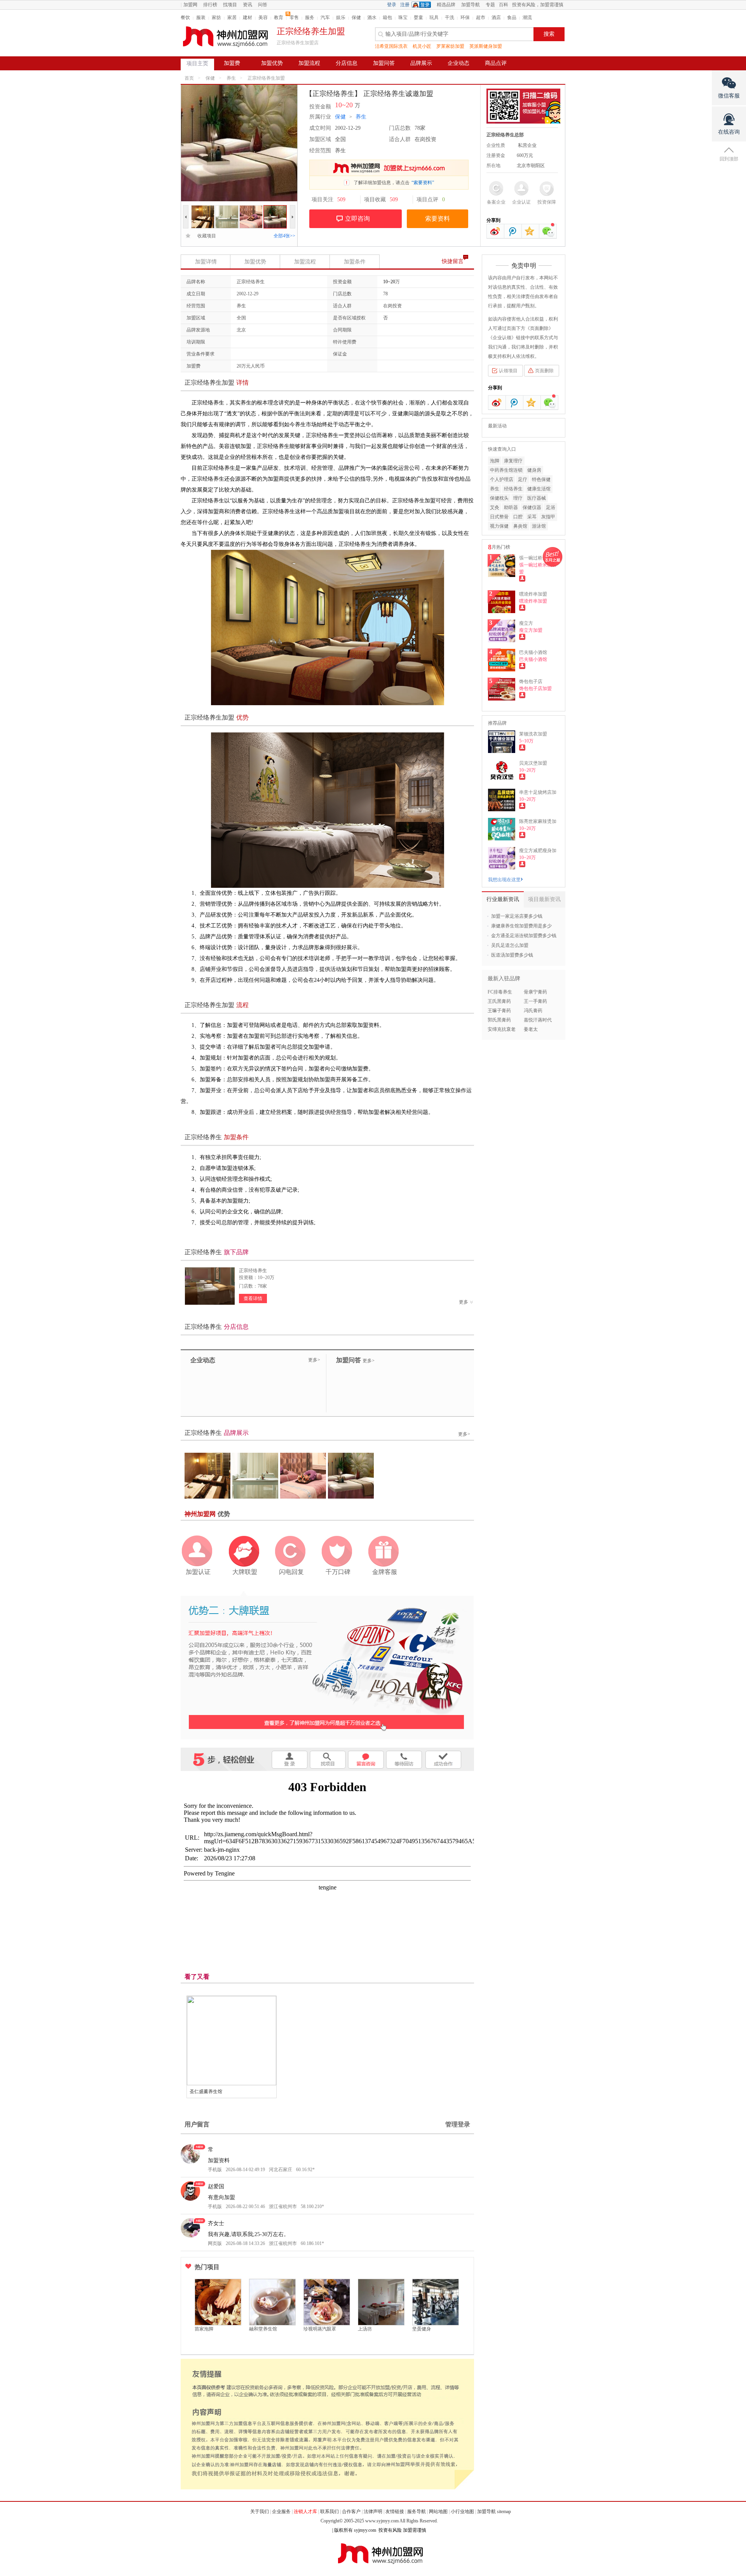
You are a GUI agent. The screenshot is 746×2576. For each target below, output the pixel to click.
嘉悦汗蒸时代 (538, 1020)
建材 (248, 17)
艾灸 (495, 507)
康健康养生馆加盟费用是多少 (521, 926)
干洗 (450, 17)
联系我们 (329, 2512)
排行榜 (210, 5)
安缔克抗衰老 (502, 1029)
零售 (294, 17)
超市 (481, 17)
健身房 (534, 470)
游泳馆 (539, 526)
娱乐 (341, 17)
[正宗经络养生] (210, 1286)
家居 (232, 17)
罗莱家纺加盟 (450, 46)
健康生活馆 (539, 489)
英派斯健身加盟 (486, 46)
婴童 (418, 17)
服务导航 (417, 2512)
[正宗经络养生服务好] (275, 209)
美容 (263, 17)
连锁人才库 (305, 2512)
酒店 (496, 17)
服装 (201, 17)
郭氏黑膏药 (499, 1020)
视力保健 (499, 526)
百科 (504, 5)
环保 (465, 17)
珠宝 (403, 17)
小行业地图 (462, 2512)
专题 (490, 5)
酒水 (372, 17)
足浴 (551, 507)
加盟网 (190, 5)
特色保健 (541, 479)
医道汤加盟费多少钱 (512, 955)
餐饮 (185, 17)
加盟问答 (384, 63)
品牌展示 (421, 63)
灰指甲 (548, 517)
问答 (263, 5)
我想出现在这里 (504, 880)
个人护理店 (502, 479)
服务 (310, 17)
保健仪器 (532, 507)
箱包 (387, 17)
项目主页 (197, 64)
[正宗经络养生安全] (227, 209)
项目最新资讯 (544, 899)
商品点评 (496, 63)
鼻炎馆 (520, 526)
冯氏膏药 (533, 1011)
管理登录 (458, 2124)
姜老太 (531, 1029)
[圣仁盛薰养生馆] (232, 2041)
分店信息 (347, 63)
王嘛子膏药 (499, 1011)
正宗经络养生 (253, 1271)
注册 (405, 5)
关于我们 (260, 2512)
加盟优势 (272, 63)
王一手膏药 (535, 1001)
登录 (392, 5)
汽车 (325, 17)
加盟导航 (471, 5)
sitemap (504, 2512)
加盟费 (232, 63)
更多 (464, 1302)
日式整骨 (499, 517)
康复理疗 (513, 461)
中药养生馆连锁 (506, 470)
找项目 (230, 5)
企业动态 (458, 63)
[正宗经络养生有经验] (203, 209)
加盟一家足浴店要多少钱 (517, 916)
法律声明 (373, 2512)
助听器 (511, 507)
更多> (314, 1360)
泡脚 (495, 461)
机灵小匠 (422, 46)
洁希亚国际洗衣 (391, 46)
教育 (279, 17)
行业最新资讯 (503, 899)
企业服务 (281, 2512)
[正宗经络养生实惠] (251, 209)
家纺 (216, 17)
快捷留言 (453, 261)
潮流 (527, 17)
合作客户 (351, 2512)
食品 (512, 17)
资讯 (248, 5)
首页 (189, 78)
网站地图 (438, 2512)
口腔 (518, 517)
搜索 (549, 34)
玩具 (434, 17)
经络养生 (513, 489)
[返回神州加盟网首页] (225, 37)
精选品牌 (446, 5)
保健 (356, 17)
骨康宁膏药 (535, 992)
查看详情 (253, 1298)
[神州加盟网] (327, 1664)
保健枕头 (499, 498)
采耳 (532, 517)
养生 (231, 78)
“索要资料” (423, 183)
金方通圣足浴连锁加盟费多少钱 (524, 936)
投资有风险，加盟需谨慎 (538, 5)
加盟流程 (309, 63)
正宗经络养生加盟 (266, 78)
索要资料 (437, 219)
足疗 (523, 479)
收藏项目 (204, 236)
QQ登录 (423, 5)
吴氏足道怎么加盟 (510, 945)
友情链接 (395, 2512)
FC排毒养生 (500, 992)
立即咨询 (357, 219)
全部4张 (284, 236)
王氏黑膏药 (499, 1001)
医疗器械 (537, 498)
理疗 (518, 498)
